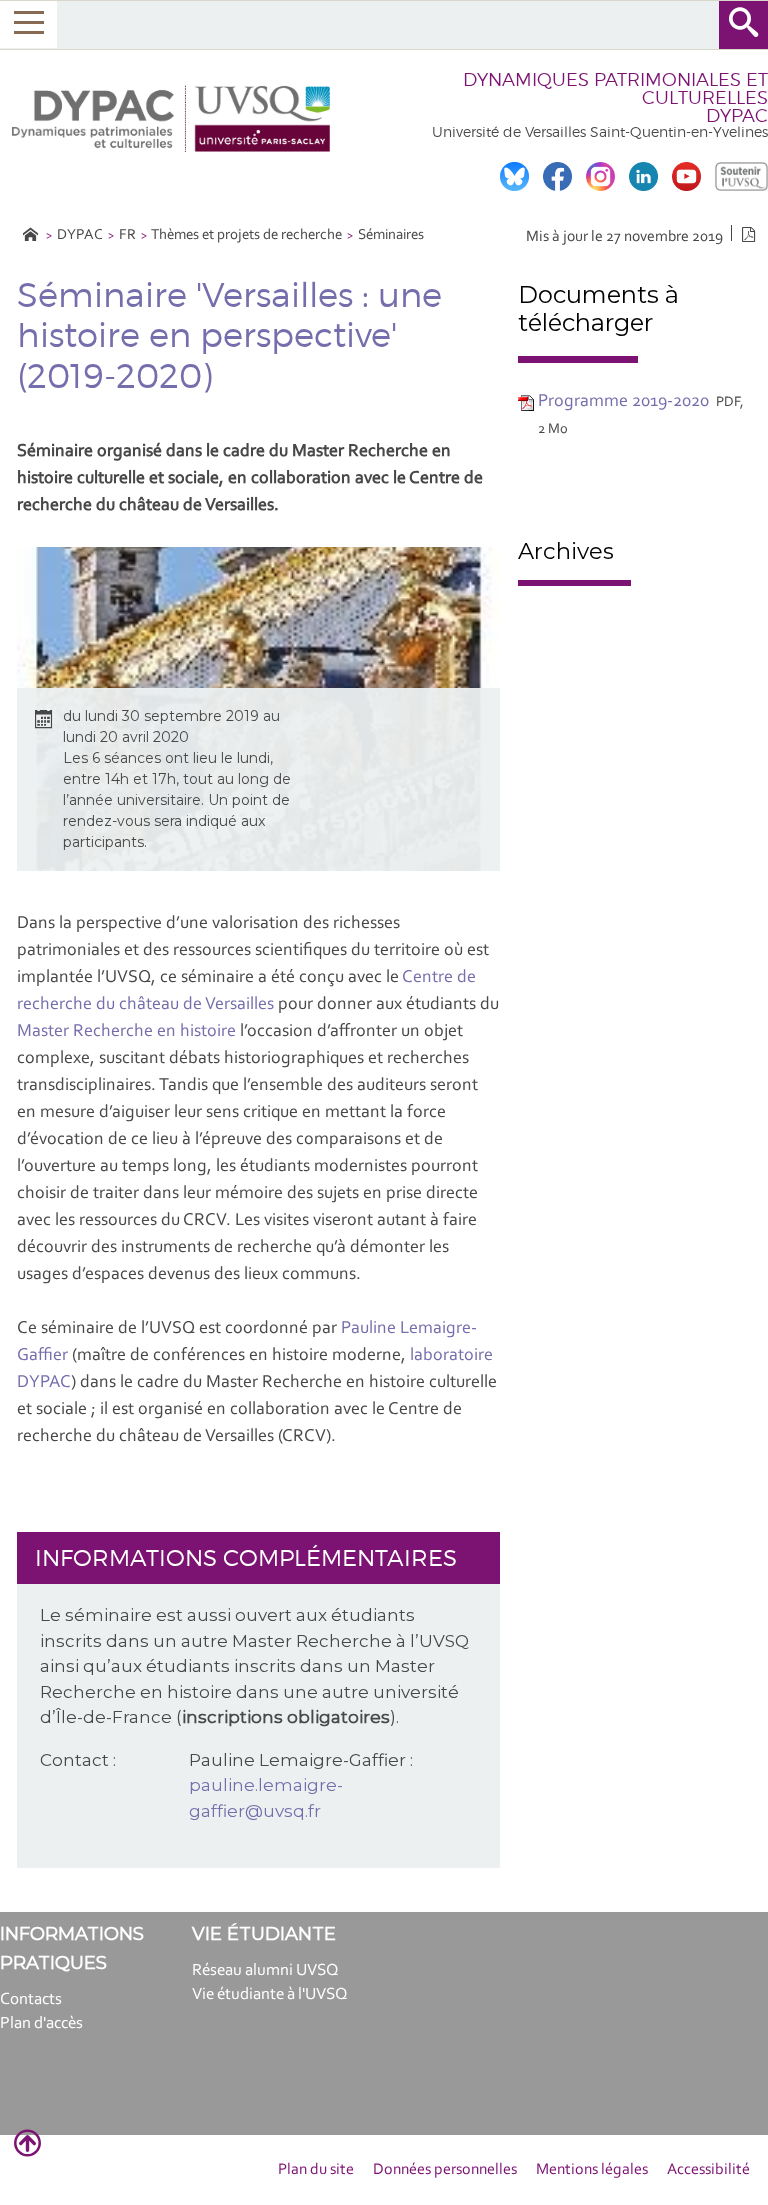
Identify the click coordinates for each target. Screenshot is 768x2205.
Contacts (31, 1999)
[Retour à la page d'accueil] (173, 119)
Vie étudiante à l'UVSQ (270, 1994)
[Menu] (28, 24)
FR (127, 235)
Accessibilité (708, 2170)
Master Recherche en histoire (126, 1032)
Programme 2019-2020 (623, 402)
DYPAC (80, 235)
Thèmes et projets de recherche (246, 235)
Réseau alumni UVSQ (265, 1970)
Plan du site (316, 2170)
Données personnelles (445, 2170)
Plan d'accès (41, 2023)
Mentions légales (592, 2170)
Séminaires (391, 235)
